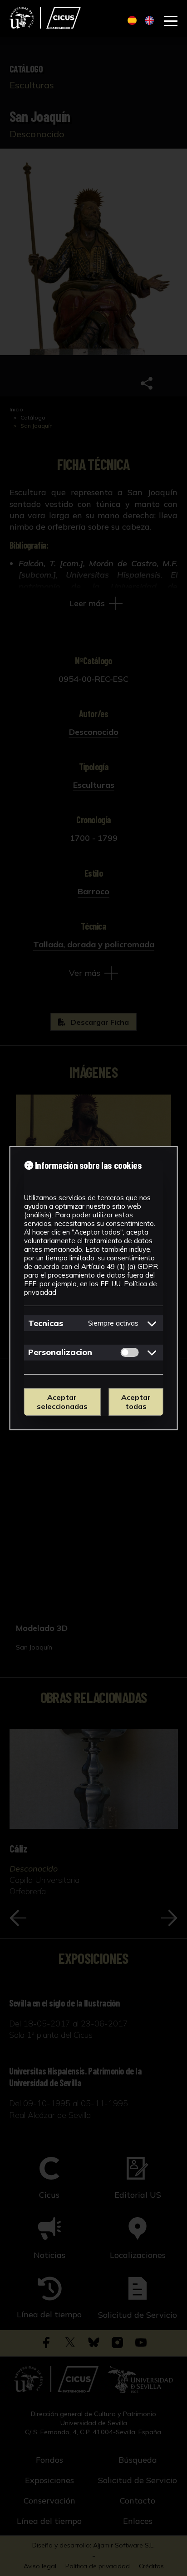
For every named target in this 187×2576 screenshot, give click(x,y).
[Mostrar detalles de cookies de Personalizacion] (152, 1352)
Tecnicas (46, 1323)
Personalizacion (60, 1352)
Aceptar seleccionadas (62, 1402)
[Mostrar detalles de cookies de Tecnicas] (152, 1323)
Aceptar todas (136, 1402)
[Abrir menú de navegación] (171, 21)
